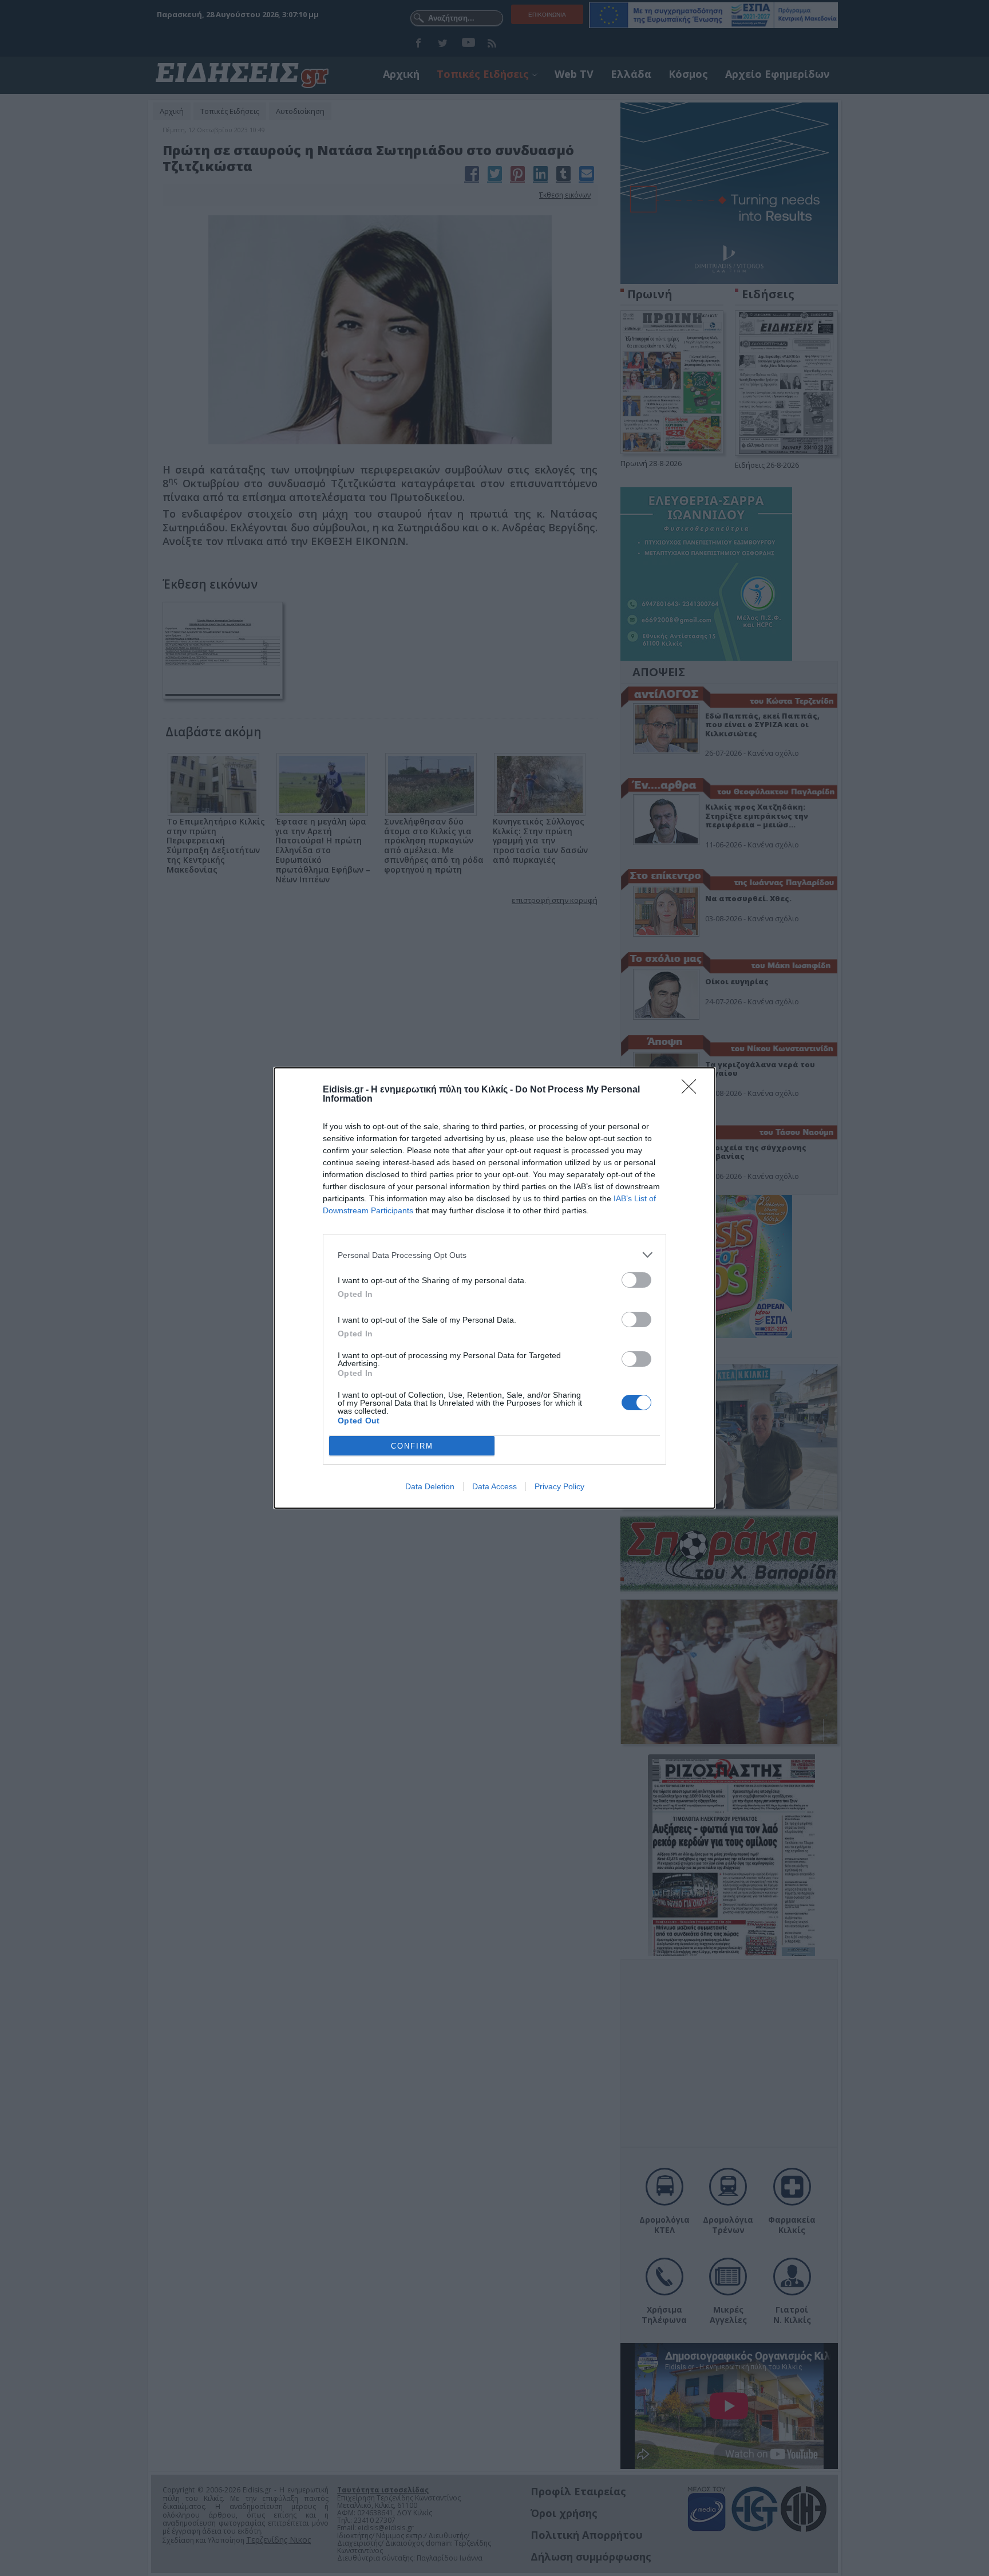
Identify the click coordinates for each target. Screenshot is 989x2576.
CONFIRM (412, 1446)
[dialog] (494, 1288)
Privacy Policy (559, 1486)
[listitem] (494, 1255)
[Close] (693, 1090)
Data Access (494, 1486)
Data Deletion (430, 1486)
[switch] (636, 1280)
